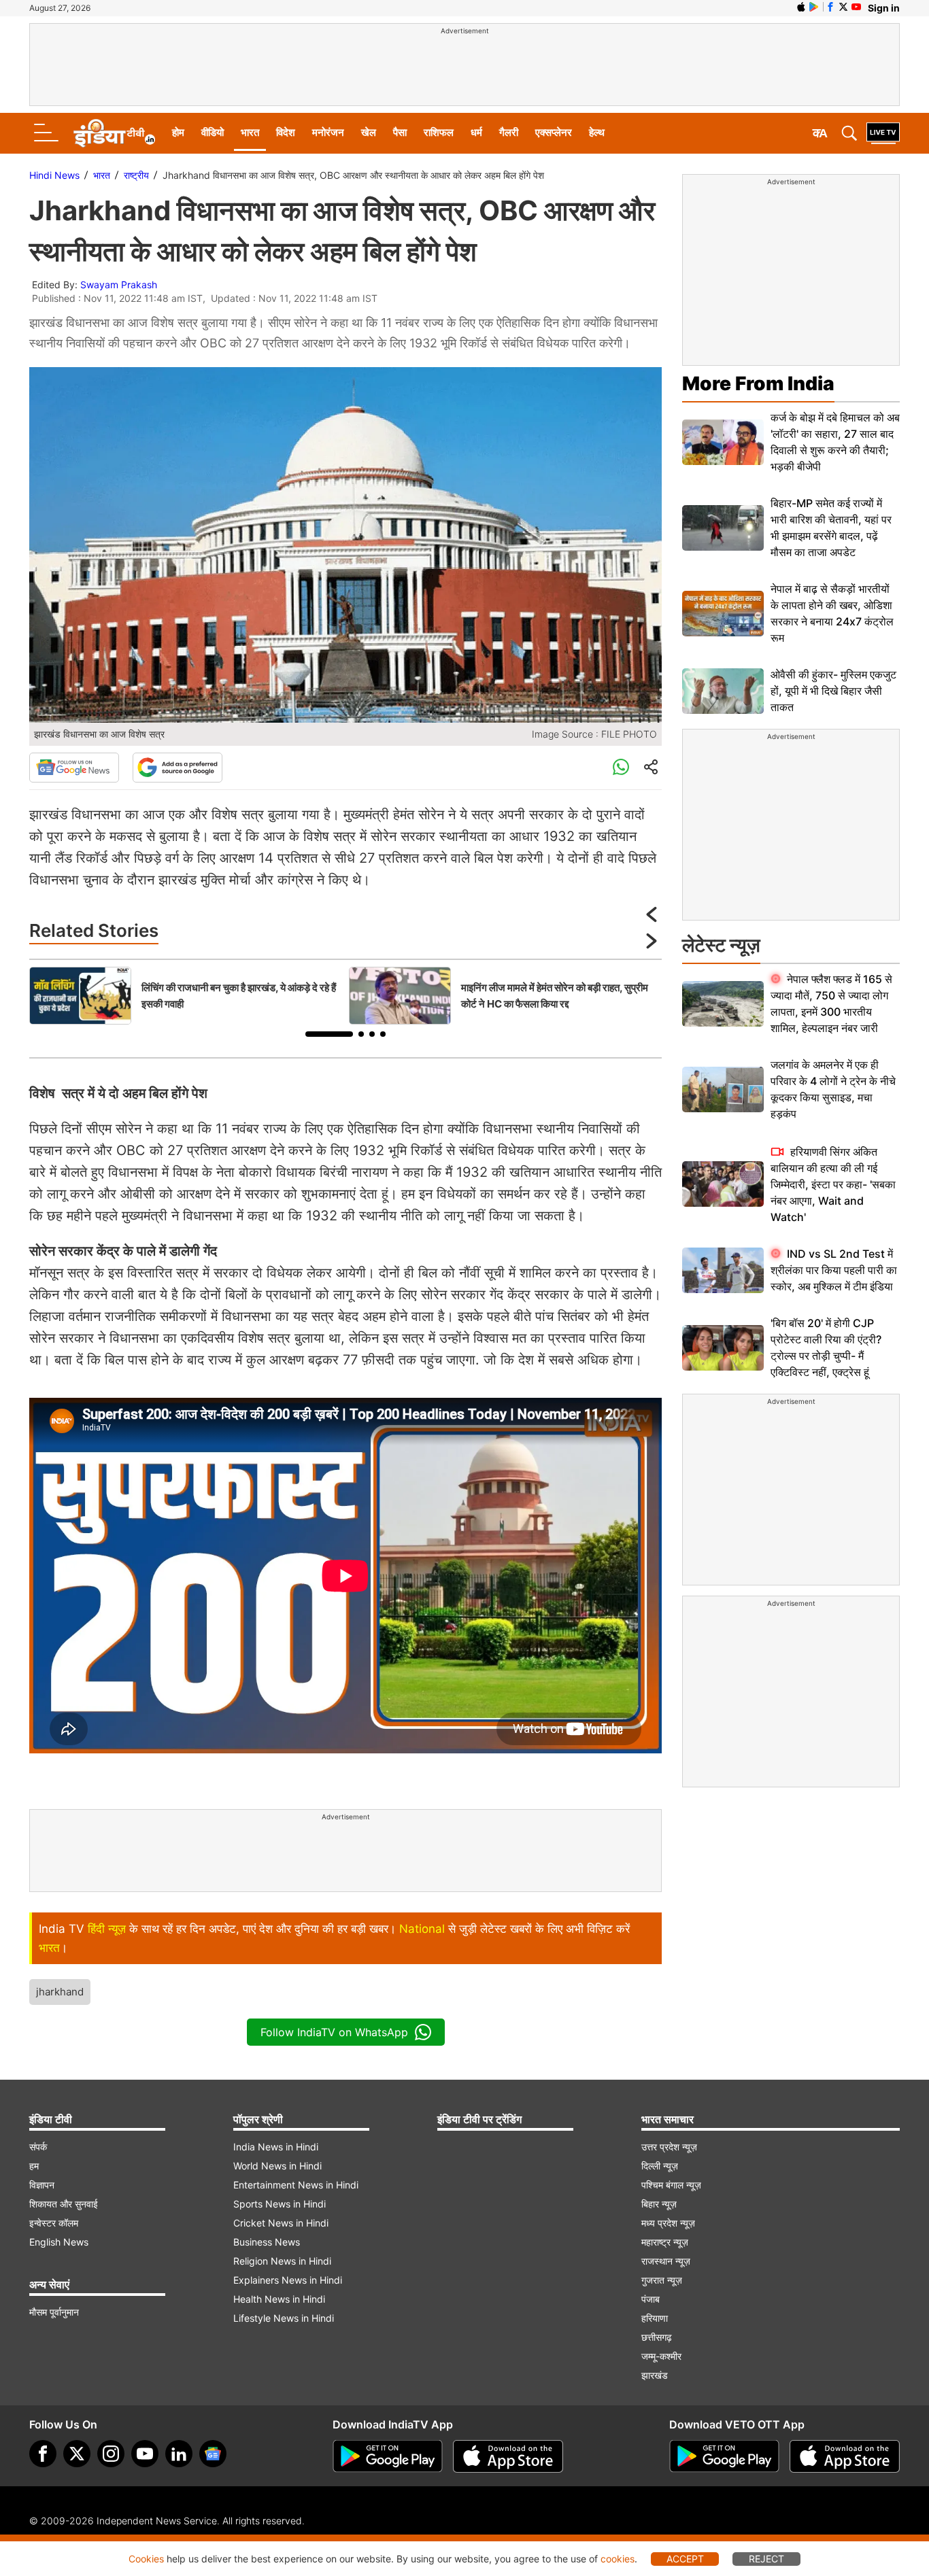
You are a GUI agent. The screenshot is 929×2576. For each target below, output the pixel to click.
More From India (758, 383)
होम (178, 132)
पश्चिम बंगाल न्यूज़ (671, 2185)
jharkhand (60, 1992)
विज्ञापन (42, 2185)
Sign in (884, 8)
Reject (766, 2559)
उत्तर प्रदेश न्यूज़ (669, 2147)
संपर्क (38, 2147)
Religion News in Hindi (282, 2261)
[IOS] (801, 7)
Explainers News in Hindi (288, 2280)
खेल (369, 132)
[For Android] (724, 2456)
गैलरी (509, 132)
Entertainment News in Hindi (296, 2185)
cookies (618, 2559)
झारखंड (655, 2375)
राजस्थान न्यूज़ (666, 2261)
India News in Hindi (276, 2147)
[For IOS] (845, 2456)
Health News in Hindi (279, 2299)
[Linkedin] (179, 2454)
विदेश (286, 132)
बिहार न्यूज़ (659, 2204)
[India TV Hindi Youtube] (856, 7)
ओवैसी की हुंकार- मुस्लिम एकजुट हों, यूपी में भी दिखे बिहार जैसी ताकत (833, 691)
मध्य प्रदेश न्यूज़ (668, 2223)
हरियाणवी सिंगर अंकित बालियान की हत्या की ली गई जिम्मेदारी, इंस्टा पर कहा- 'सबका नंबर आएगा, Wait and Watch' (833, 1184)
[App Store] (508, 2456)
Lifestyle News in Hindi (284, 2318)
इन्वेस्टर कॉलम (54, 2223)
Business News (267, 2242)
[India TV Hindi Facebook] (830, 7)
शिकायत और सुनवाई (64, 2204)
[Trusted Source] (178, 768)
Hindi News (54, 175)
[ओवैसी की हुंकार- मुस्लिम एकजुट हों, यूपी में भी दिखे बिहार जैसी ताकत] (723, 691)
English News (59, 2242)
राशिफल (439, 132)
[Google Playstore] (388, 2456)
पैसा (400, 132)
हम (34, 2166)
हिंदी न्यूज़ (107, 1929)
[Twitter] (77, 2454)
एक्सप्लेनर (554, 132)
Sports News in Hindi (280, 2204)
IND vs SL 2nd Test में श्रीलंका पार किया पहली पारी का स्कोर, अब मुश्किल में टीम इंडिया (834, 1270)
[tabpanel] (186, 996)
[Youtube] (145, 2454)
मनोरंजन (328, 132)
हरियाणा (655, 2318)
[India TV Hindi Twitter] (843, 7)
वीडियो (213, 132)
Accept (685, 2559)
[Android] (814, 7)
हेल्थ (597, 132)
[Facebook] (43, 2454)
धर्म (476, 132)
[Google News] (74, 768)
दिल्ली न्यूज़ (660, 2166)
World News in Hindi (277, 2166)
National (422, 1929)
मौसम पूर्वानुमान (54, 2312)
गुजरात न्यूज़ (662, 2280)
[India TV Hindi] (114, 133)
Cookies (146, 2559)
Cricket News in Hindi (281, 2223)
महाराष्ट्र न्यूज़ (665, 2242)
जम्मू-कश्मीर (661, 2356)
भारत (250, 132)
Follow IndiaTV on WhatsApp (334, 2032)
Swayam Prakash (119, 285)
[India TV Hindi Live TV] (883, 133)
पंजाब (651, 2299)
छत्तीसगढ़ (657, 2337)
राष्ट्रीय (136, 175)
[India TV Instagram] (111, 2454)
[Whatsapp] (621, 768)
